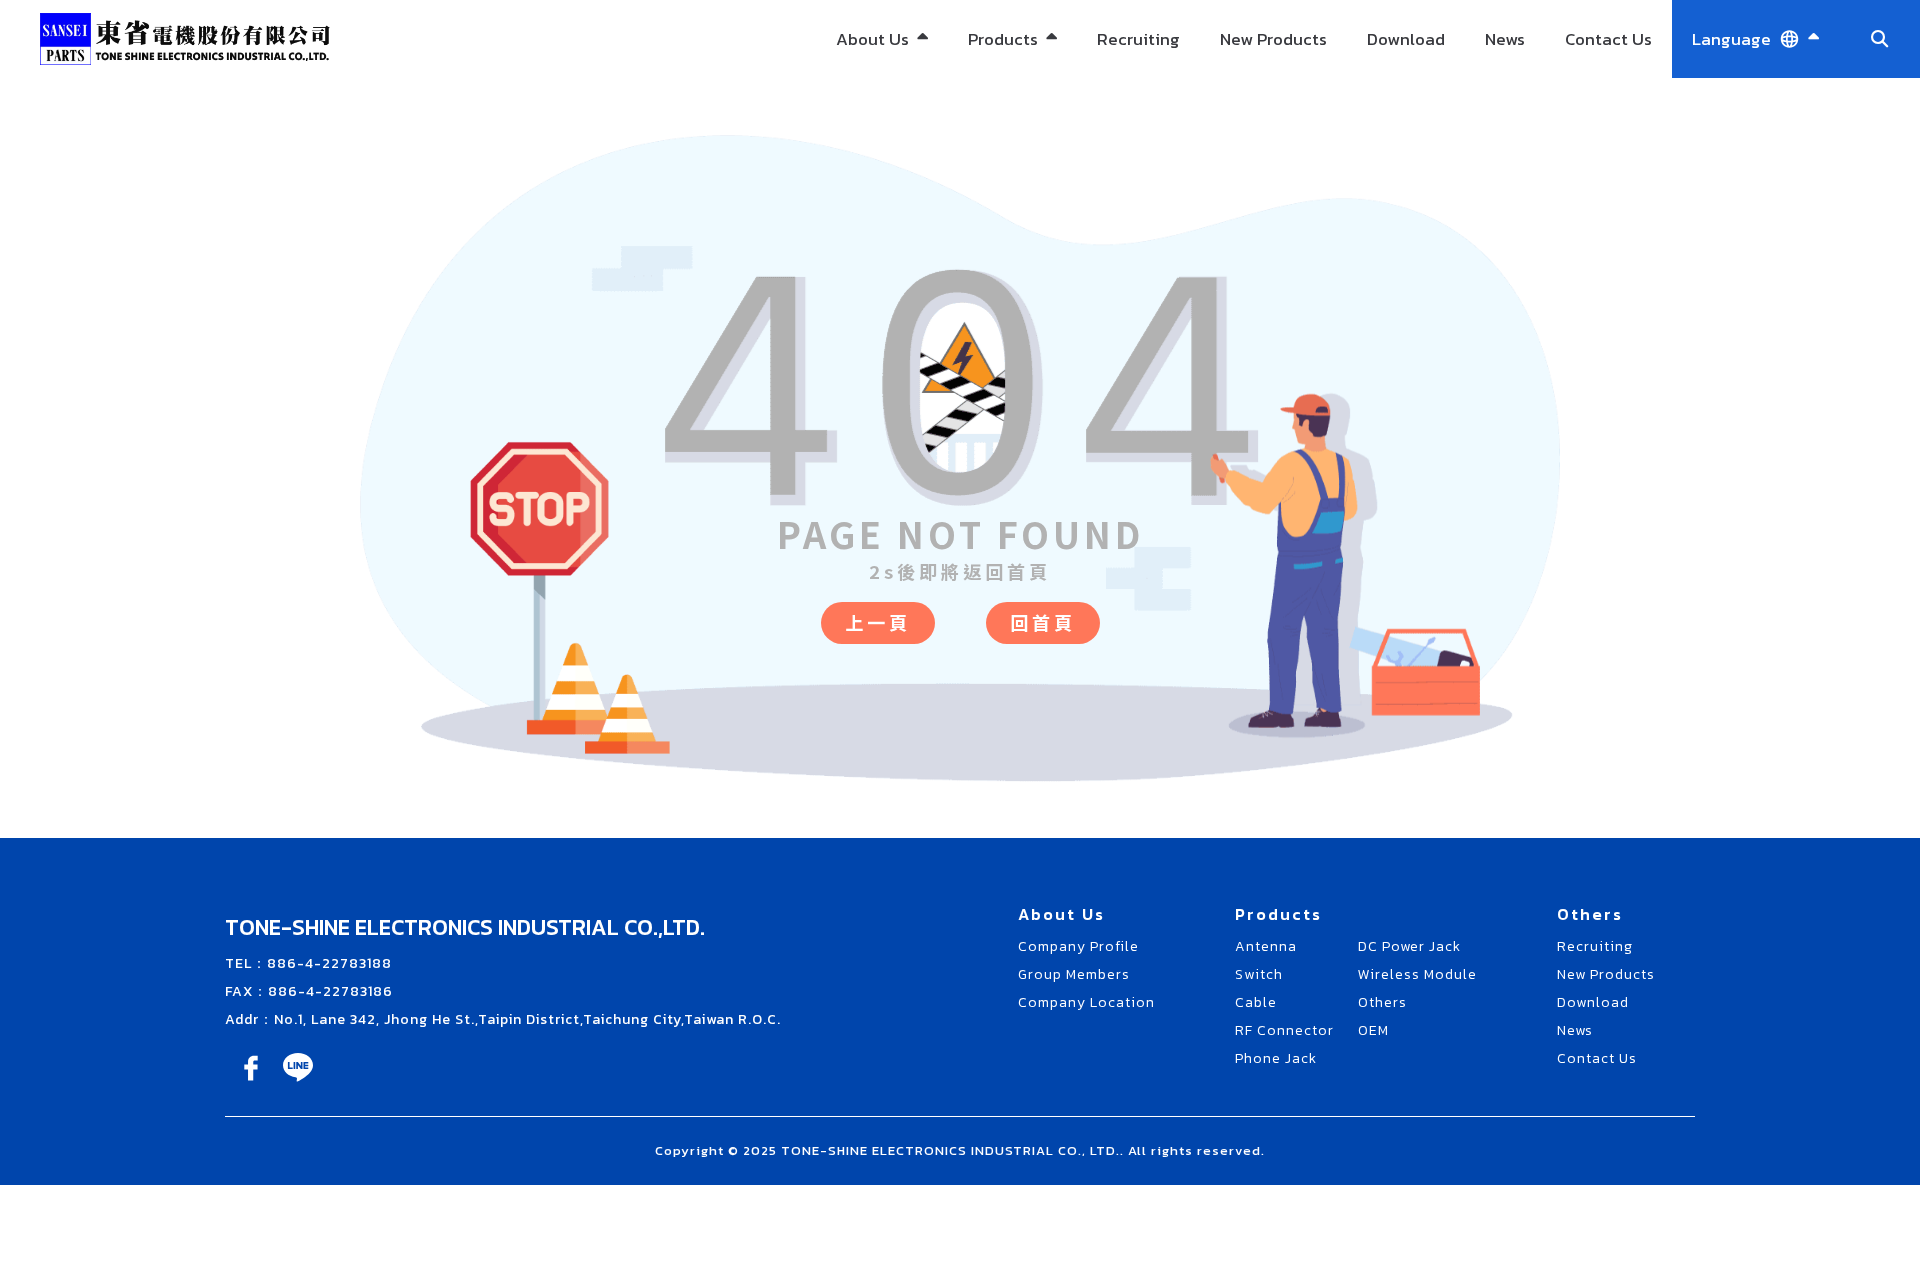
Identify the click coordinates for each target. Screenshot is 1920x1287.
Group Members (1074, 974)
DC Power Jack (1013, 102)
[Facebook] (252, 1081)
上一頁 (878, 622)
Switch (1259, 974)
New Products (1273, 39)
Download (1406, 39)
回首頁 (1043, 622)
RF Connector (1284, 1030)
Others (1012, 234)
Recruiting (1138, 39)
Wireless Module (1013, 174)
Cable (1256, 1002)
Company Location (1086, 1002)
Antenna (1266, 946)
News (1505, 39)
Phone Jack (1276, 1058)
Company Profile (1078, 946)
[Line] (298, 1081)
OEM (1013, 282)
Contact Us (1608, 39)
